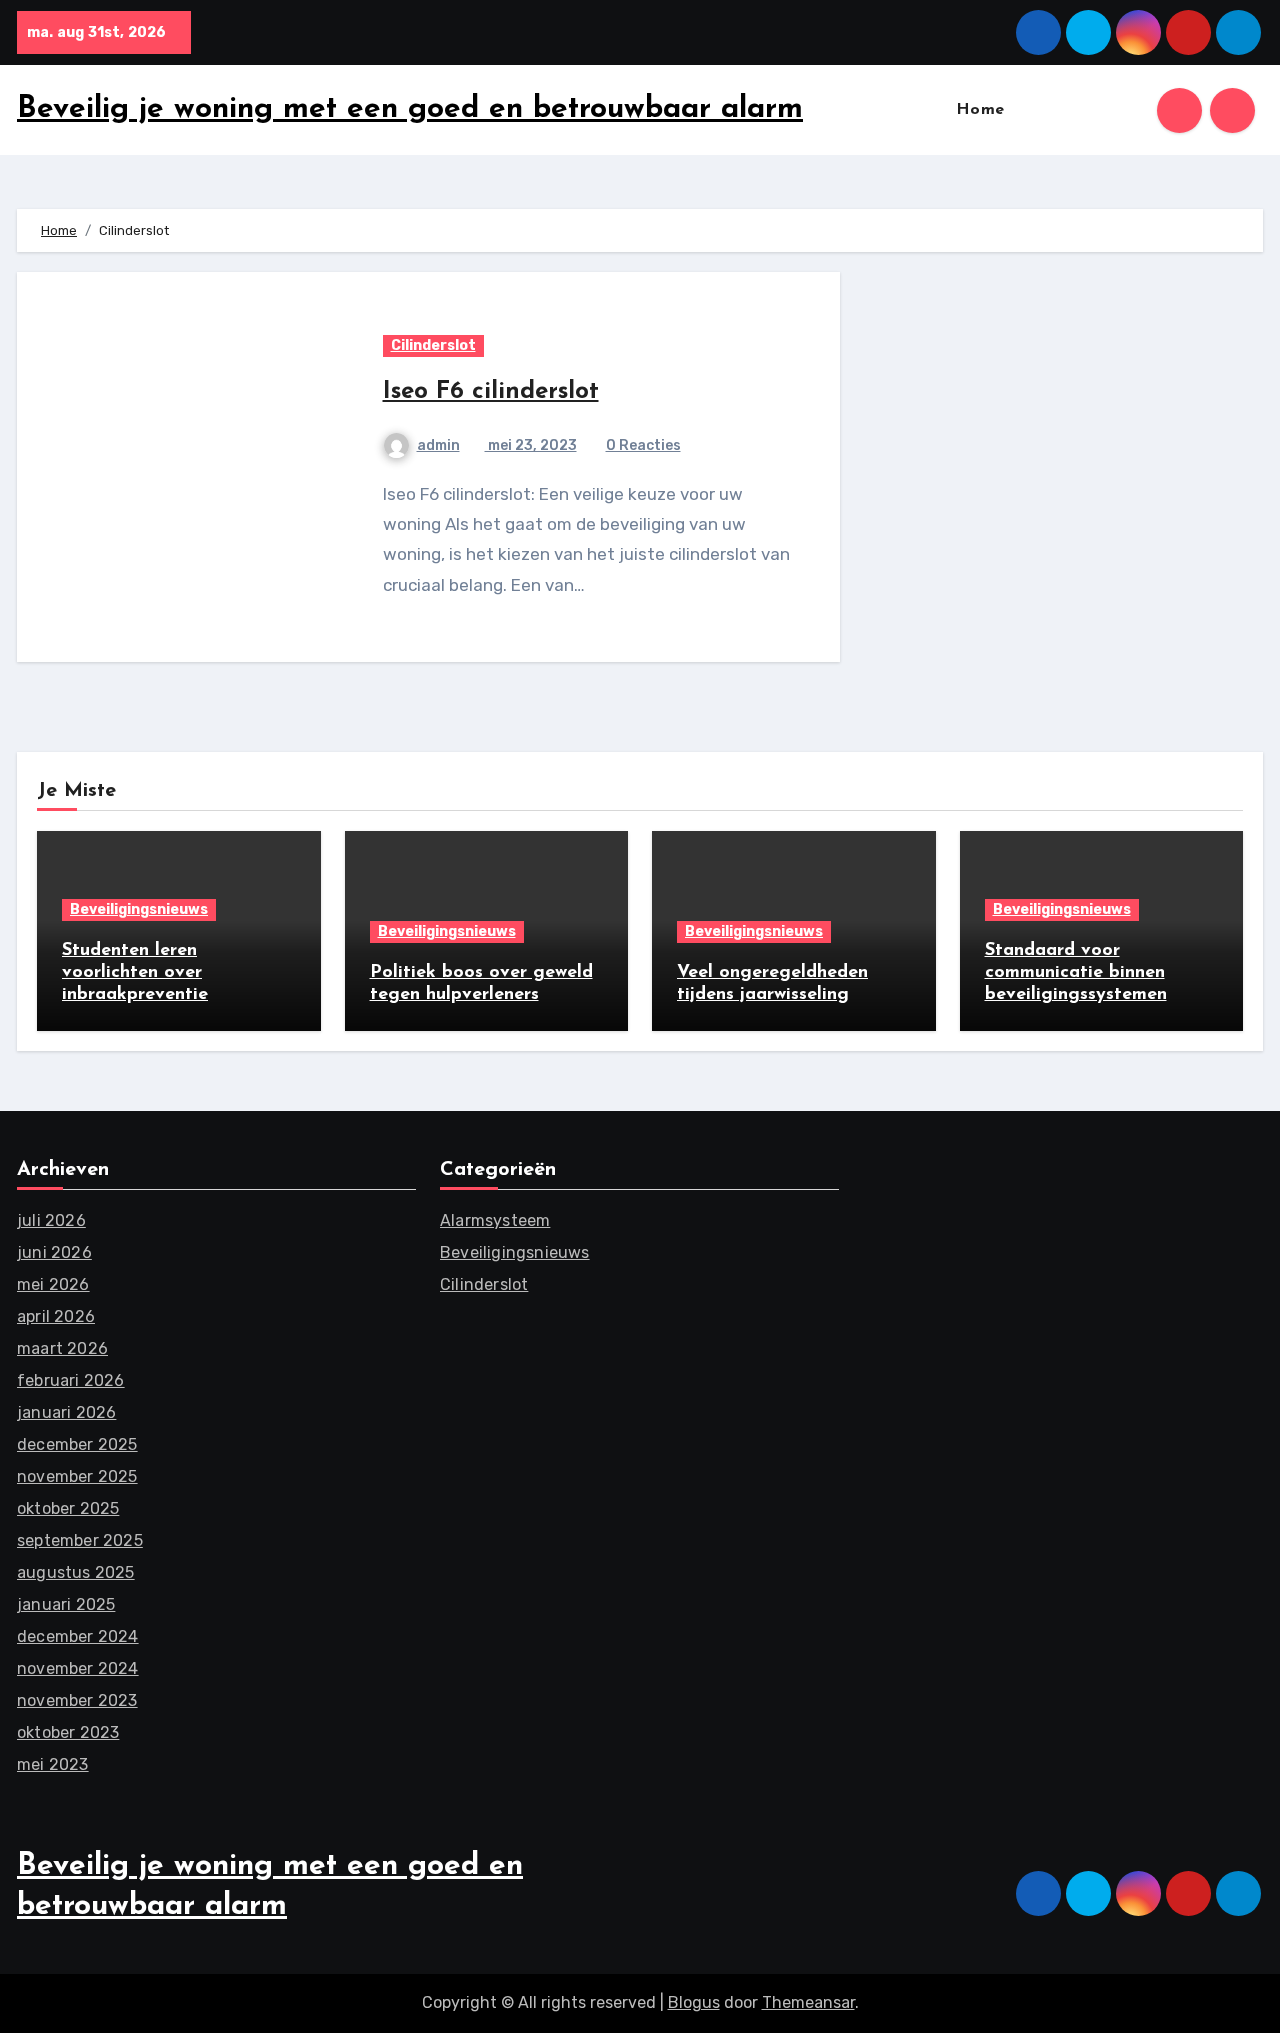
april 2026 (56, 1316)
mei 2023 (53, 1764)
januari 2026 (66, 1412)
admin (438, 445)
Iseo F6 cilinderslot (491, 392)
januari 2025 (66, 1604)
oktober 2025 (68, 1508)
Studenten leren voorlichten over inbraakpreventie (135, 972)
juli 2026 (51, 1220)
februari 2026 (71, 1380)
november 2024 (78, 1668)
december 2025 (77, 1444)
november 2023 (77, 1700)
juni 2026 (54, 1252)
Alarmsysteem (495, 1220)
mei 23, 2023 (531, 445)
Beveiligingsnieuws (139, 909)
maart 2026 (62, 1348)
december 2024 (78, 1636)
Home (980, 110)
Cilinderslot (433, 345)
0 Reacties (643, 445)
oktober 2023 (68, 1732)
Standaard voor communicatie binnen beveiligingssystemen (1076, 972)
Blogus (694, 2002)
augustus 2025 (76, 1572)
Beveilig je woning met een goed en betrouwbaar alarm (410, 109)
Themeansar (808, 2002)
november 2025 (77, 1476)
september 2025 (80, 1540)
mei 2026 (53, 1284)
